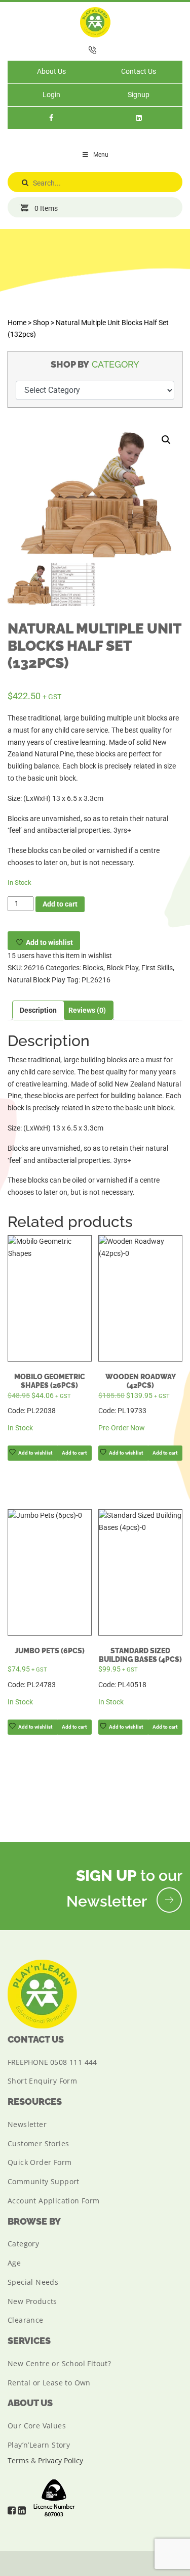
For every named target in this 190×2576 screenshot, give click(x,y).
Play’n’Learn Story (39, 2445)
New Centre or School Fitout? (59, 2363)
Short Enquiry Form (42, 2081)
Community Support (44, 2181)
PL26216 (96, 980)
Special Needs (33, 2282)
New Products (32, 2301)
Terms (18, 2460)
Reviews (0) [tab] (87, 1010)
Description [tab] (38, 1010)
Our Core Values (37, 2426)
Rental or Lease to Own (49, 2383)
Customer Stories (38, 2143)
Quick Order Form (40, 2162)
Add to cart (60, 904)
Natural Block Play (36, 980)
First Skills (157, 968)
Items (46, 208)
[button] (166, 440)
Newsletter (27, 2124)
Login (51, 95)
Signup (139, 95)
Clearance (26, 2320)
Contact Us (139, 71)
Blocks (93, 968)
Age (14, 2263)
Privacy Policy (61, 2460)
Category (23, 2244)
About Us (51, 71)
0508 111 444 (74, 2062)
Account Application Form (54, 2201)
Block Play (122, 968)
